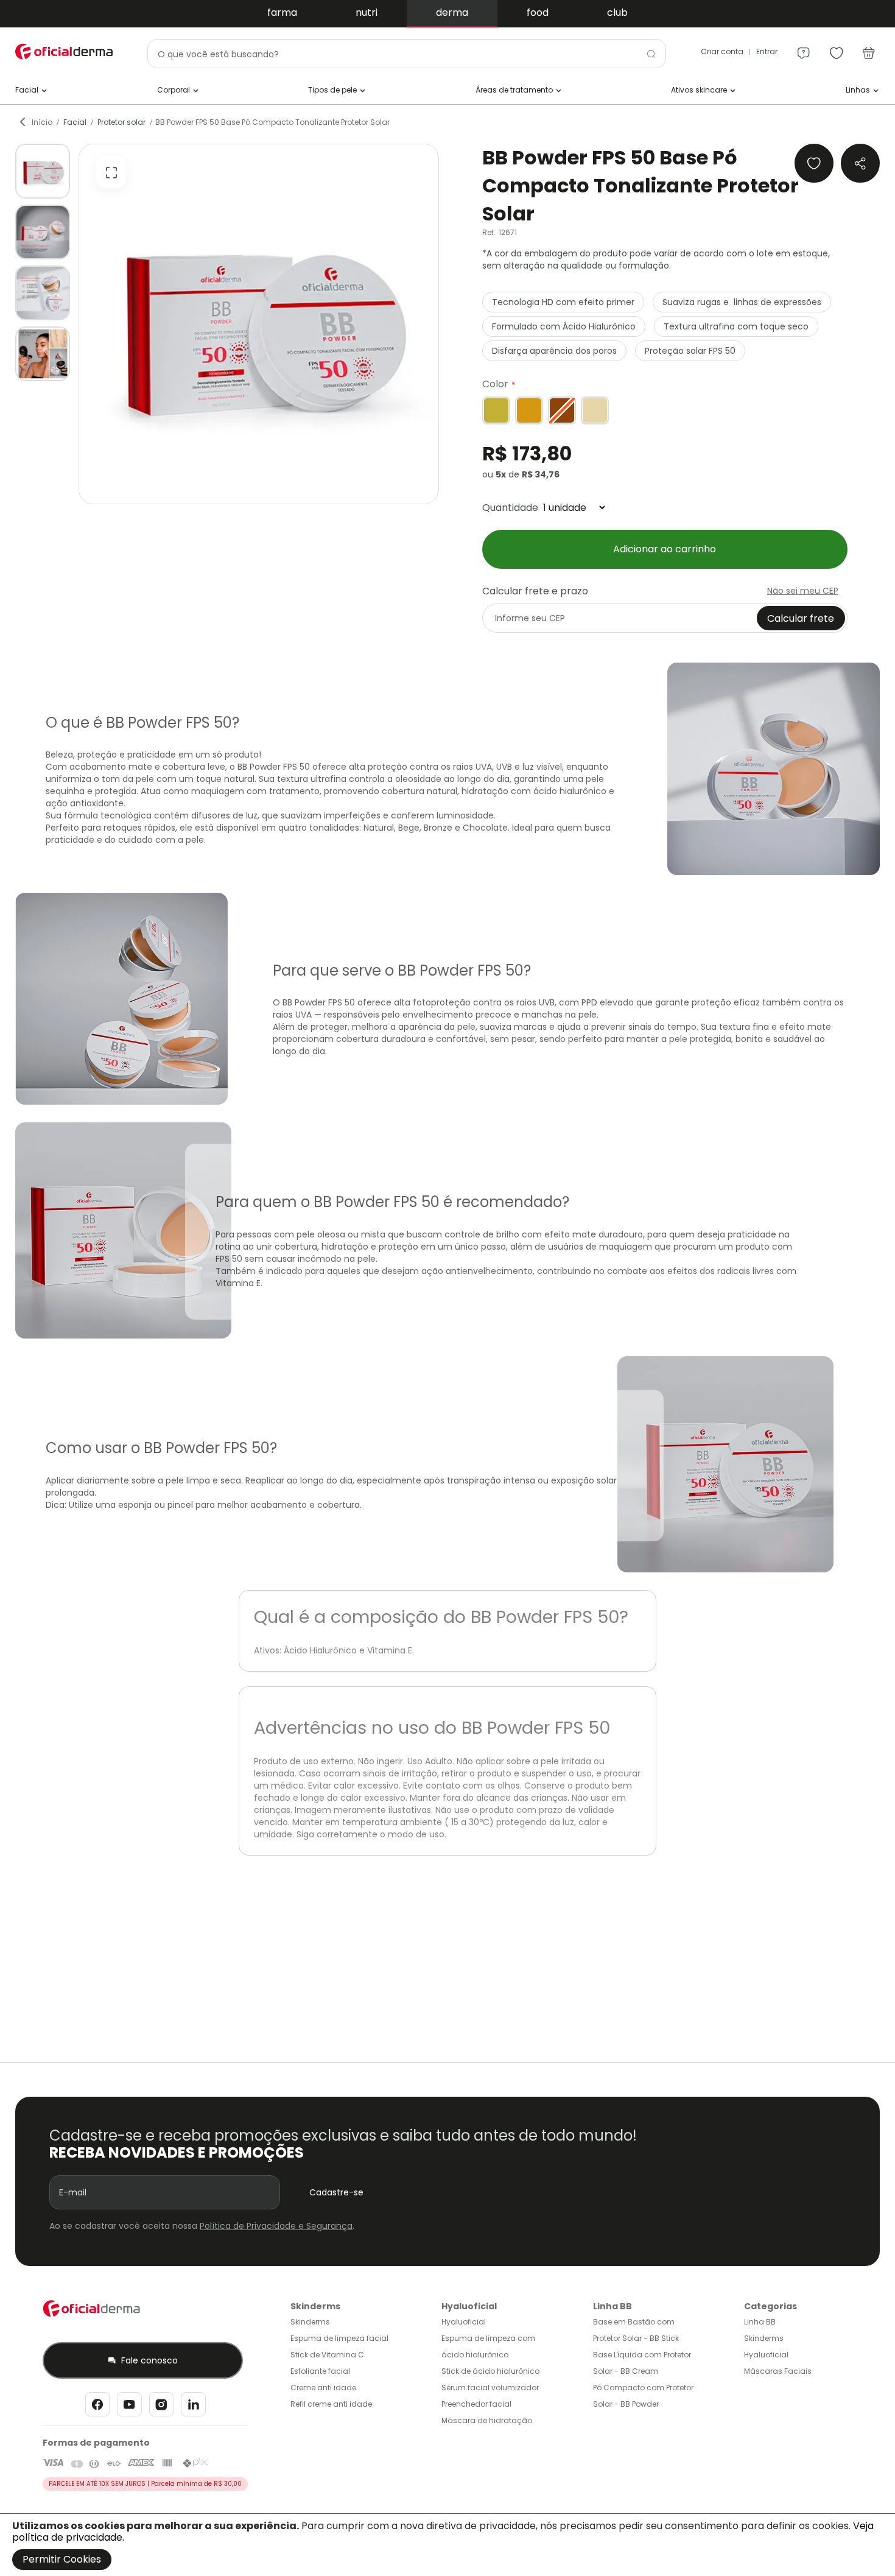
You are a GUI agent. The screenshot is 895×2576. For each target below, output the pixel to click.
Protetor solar (121, 122)
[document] (447, 2545)
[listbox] (665, 410)
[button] (43, 171)
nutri (367, 12)
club (617, 12)
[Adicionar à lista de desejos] (814, 163)
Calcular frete (801, 618)
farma (282, 12)
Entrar (767, 51)
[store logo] (64, 51)
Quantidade (510, 508)
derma (452, 12)
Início (42, 122)
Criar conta (722, 51)
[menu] (804, 48)
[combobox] (407, 54)
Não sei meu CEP (803, 591)
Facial (75, 122)
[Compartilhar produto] (860, 163)
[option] (496, 410)
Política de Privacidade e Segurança (276, 2226)
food (538, 12)
